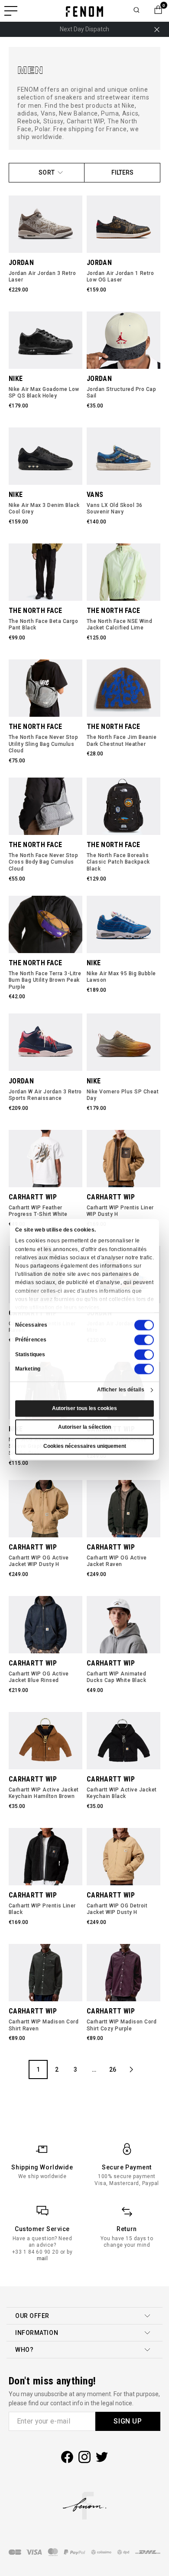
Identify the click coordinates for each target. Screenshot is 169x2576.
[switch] (144, 1340)
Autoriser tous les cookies (84, 1408)
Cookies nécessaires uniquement (85, 1446)
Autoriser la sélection (84, 1427)
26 (113, 2069)
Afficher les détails (121, 1390)
